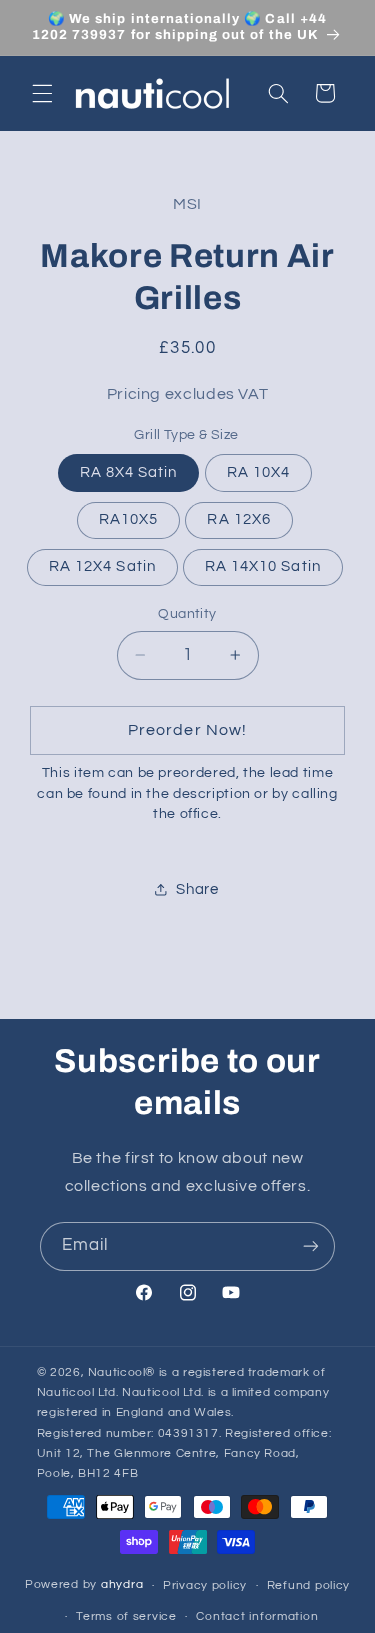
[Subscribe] (311, 1246)
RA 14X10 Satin (263, 566)
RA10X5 (128, 519)
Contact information (257, 1616)
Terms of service (126, 1616)
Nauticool (117, 1372)
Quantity (187, 614)
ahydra (122, 1585)
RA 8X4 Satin (129, 472)
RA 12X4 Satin (102, 566)
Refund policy (309, 1585)
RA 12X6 (238, 519)
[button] (42, 93)
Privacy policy (205, 1585)
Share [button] (197, 889)
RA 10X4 (258, 472)
